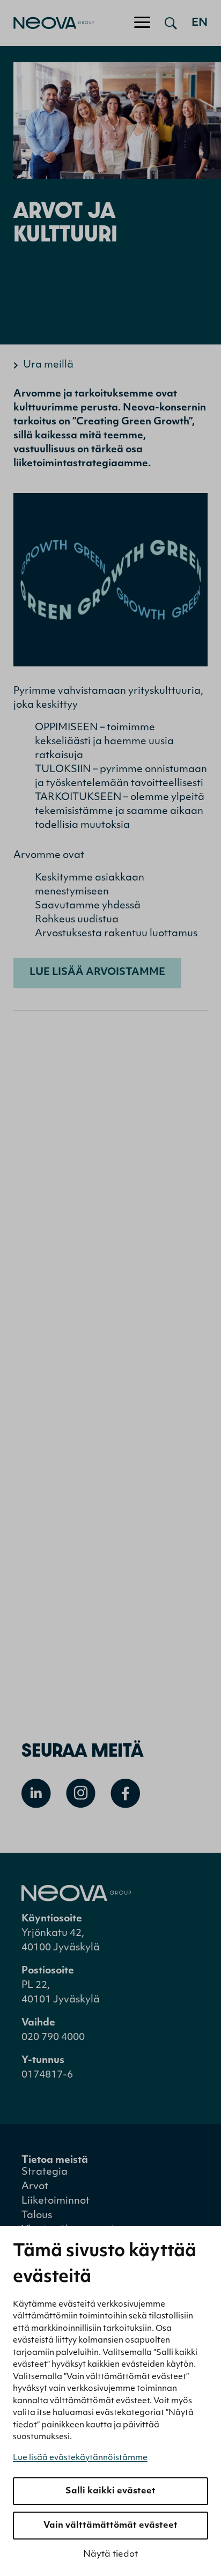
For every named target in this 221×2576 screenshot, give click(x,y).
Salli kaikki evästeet (110, 2491)
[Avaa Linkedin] (36, 1793)
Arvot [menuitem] (35, 2187)
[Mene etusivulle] (47, 23)
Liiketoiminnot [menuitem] (56, 2201)
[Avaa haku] (171, 23)
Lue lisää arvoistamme (97, 973)
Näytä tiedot (110, 2555)
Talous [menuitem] (37, 2216)
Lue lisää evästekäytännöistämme (80, 2458)
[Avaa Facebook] (125, 1793)
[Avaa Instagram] (81, 1793)
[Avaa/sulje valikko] (142, 23)
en (200, 23)
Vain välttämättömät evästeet (110, 2526)
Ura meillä (48, 365)
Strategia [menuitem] (45, 2173)
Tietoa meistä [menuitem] (55, 2161)
